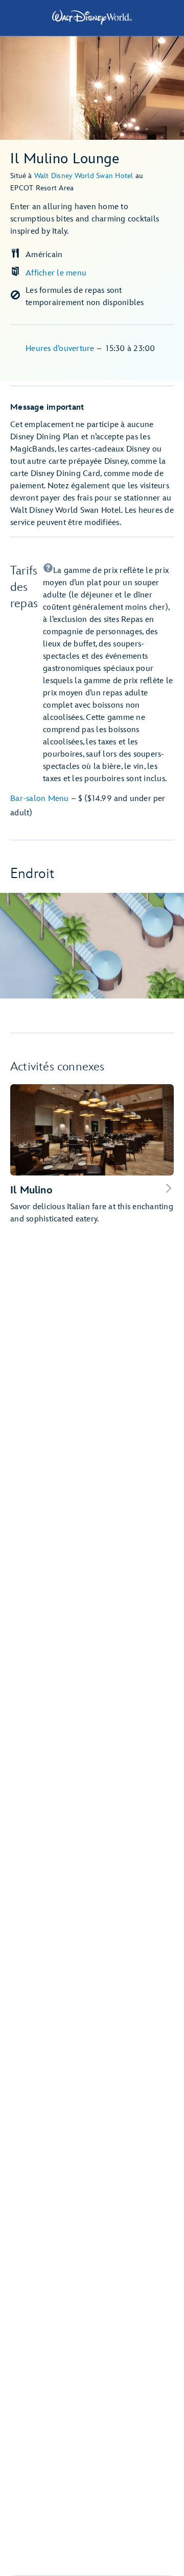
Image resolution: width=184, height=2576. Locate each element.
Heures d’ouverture (61, 349)
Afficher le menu (56, 273)
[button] (108, 674)
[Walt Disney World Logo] (92, 17)
